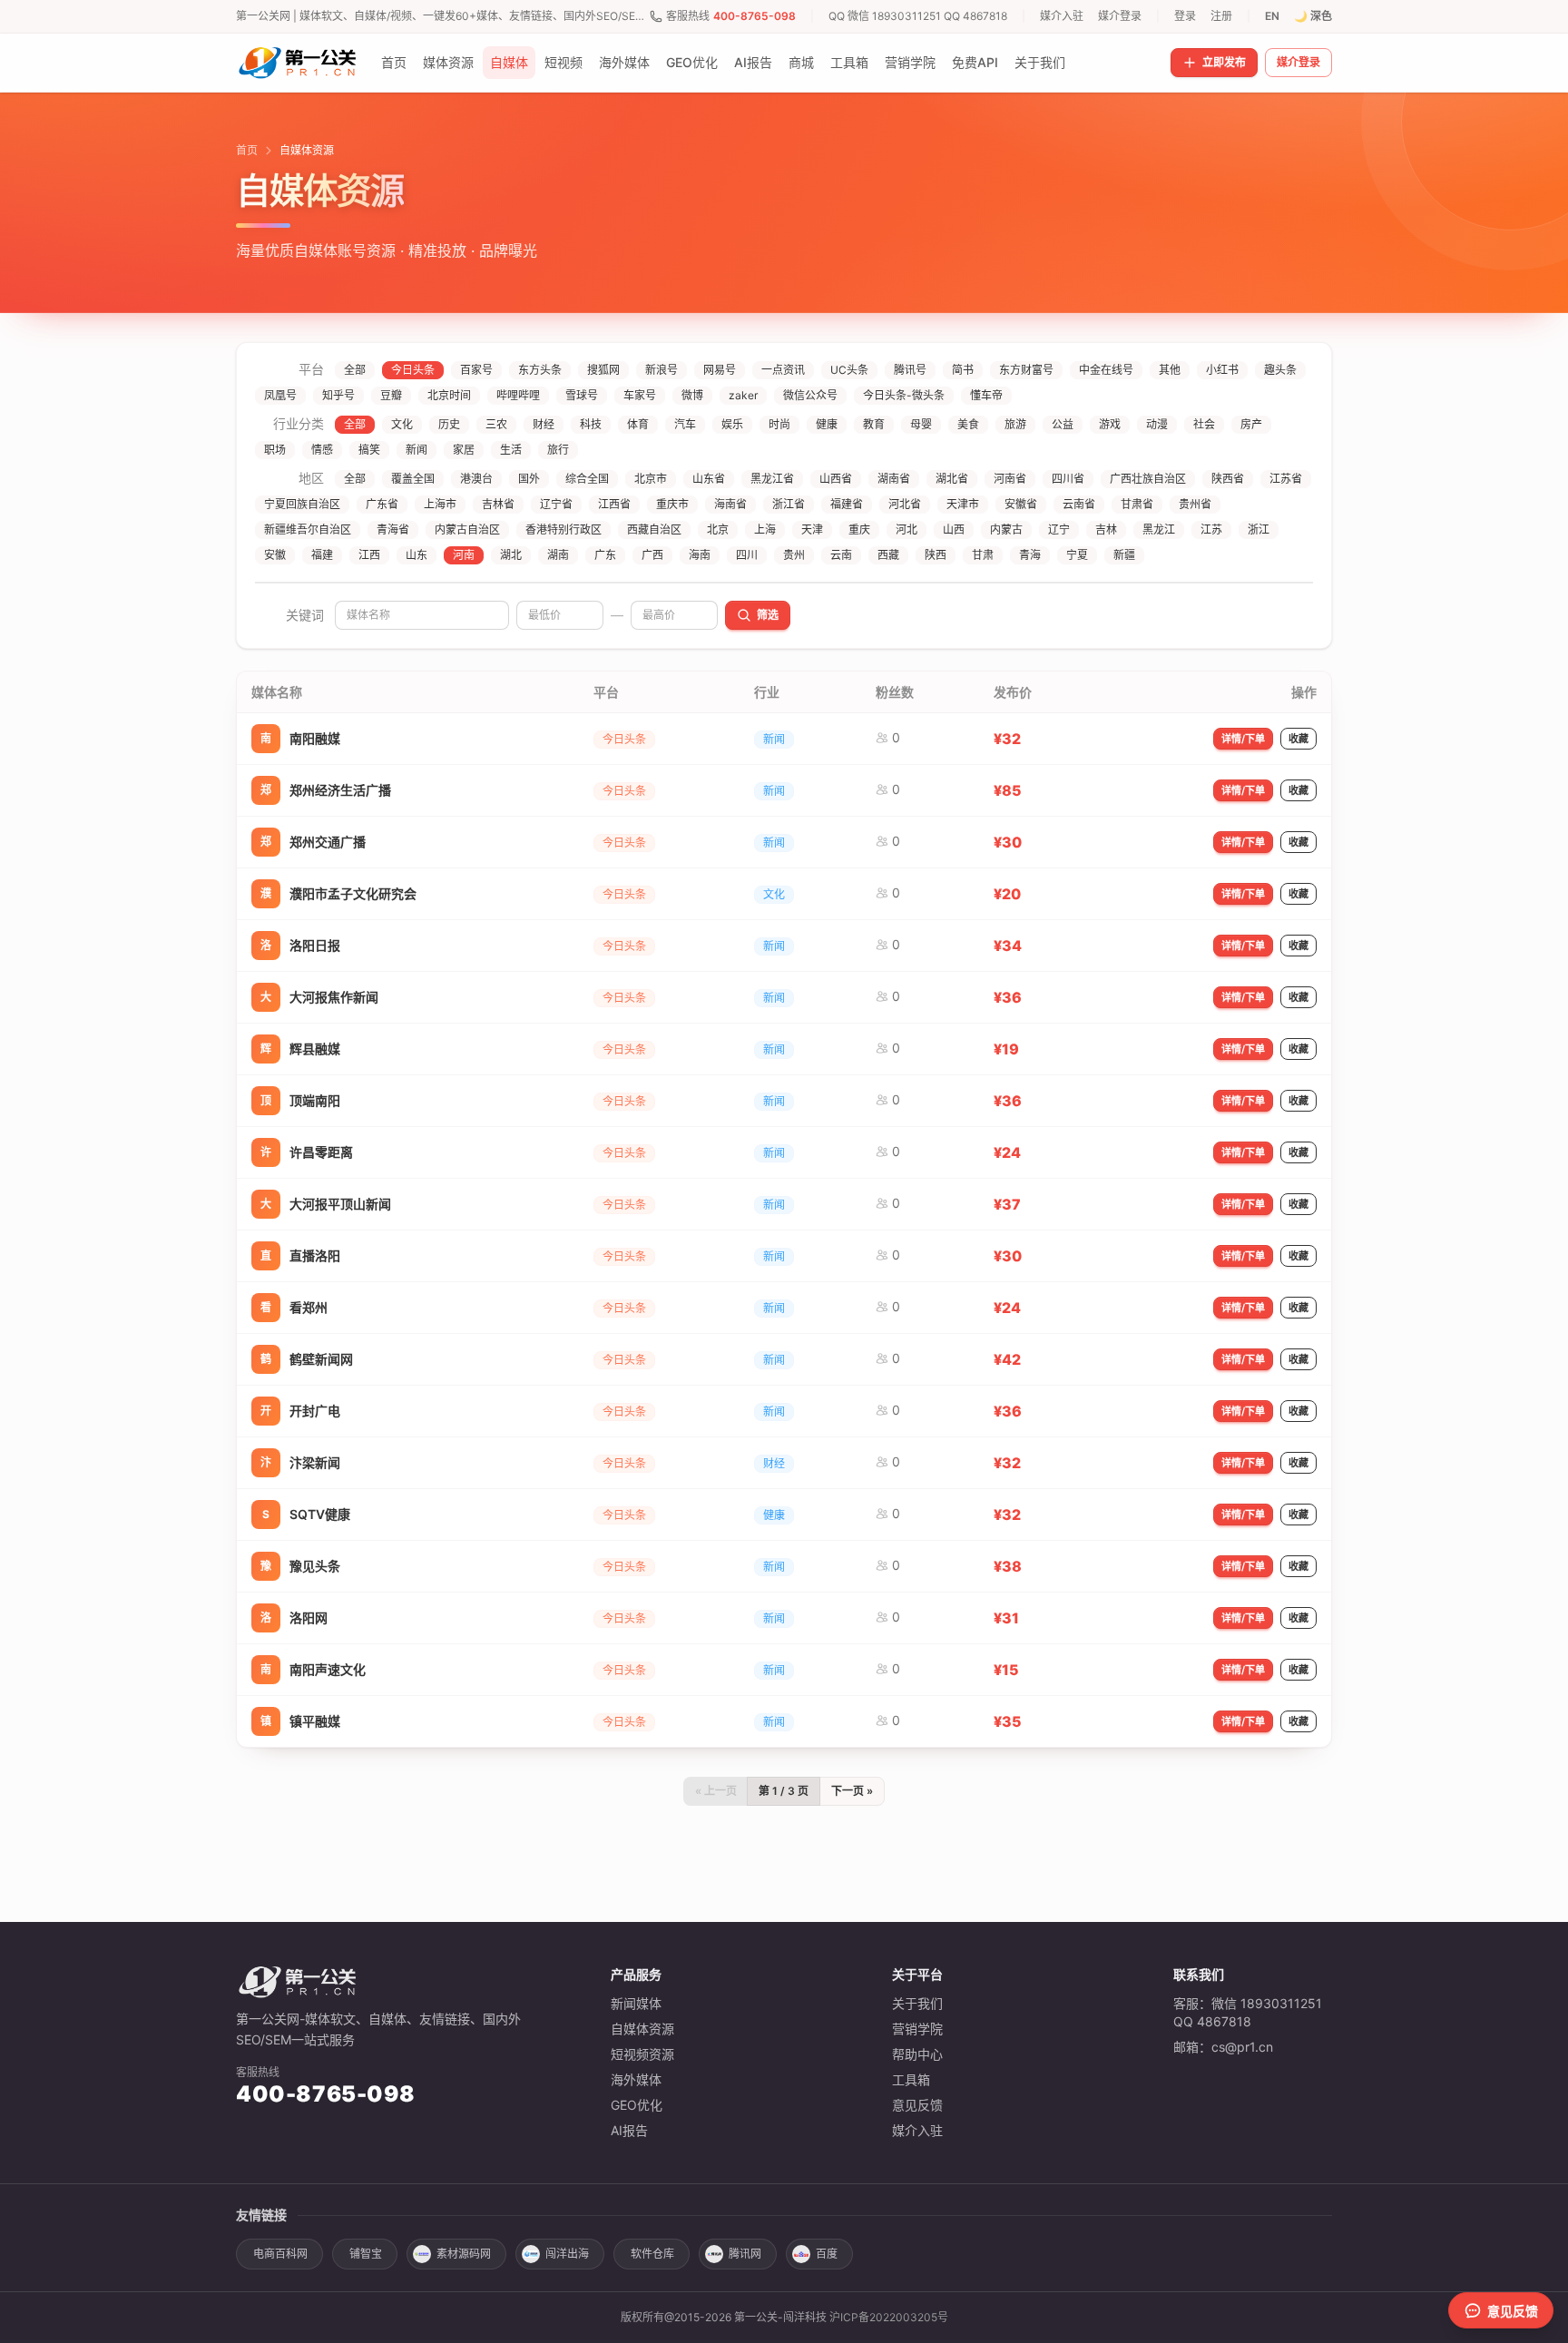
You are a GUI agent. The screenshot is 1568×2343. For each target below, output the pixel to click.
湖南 (558, 555)
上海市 (440, 504)
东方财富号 (1026, 370)
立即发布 (1224, 62)
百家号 (476, 370)
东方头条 (540, 370)
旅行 (558, 450)
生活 (511, 450)
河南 (464, 555)
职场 (275, 450)
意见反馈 (917, 2105)
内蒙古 (1006, 529)
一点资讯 (783, 370)
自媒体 (509, 62)
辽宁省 (556, 504)
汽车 (685, 424)
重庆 (859, 529)
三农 (496, 424)
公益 (1063, 424)
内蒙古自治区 (467, 529)
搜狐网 (603, 370)
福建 (322, 555)
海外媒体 (624, 62)
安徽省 (1021, 504)
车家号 (640, 395)
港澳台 (476, 479)
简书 (963, 370)
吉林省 (498, 504)
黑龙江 (1159, 529)
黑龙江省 (772, 479)
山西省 (836, 479)
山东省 (709, 479)
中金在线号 (1106, 370)
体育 (638, 424)
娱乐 (732, 424)
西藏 (888, 555)
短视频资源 (642, 2054)
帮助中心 (917, 2054)
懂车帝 (986, 395)
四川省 (1068, 479)
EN (1272, 16)
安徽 (275, 555)
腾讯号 (910, 370)
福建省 (847, 504)
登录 (1185, 16)
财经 (544, 424)
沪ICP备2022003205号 (889, 2317)
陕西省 (1228, 479)
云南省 (1079, 504)
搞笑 (369, 450)
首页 (394, 62)
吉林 (1106, 529)
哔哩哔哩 (518, 395)
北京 (718, 529)
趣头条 (1280, 370)
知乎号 (338, 395)
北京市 (651, 479)
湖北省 (952, 479)
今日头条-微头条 (904, 395)
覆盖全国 (413, 479)
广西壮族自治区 (1148, 479)
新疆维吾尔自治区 (308, 529)
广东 (605, 555)
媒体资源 (448, 62)
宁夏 (1077, 555)
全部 (355, 370)
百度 (827, 2254)
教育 (874, 424)
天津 (812, 529)
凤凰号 (280, 395)
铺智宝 (366, 2254)
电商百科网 (280, 2254)
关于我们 (1040, 62)
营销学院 (910, 62)
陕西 (936, 555)
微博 (692, 395)
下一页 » (852, 1791)
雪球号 (582, 395)
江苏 (1211, 529)
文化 (402, 424)
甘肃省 (1137, 504)
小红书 (1222, 370)
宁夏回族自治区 (302, 504)
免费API (975, 62)
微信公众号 (810, 395)
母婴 (921, 424)
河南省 (1010, 479)
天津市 (963, 504)
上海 (765, 529)
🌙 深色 (1313, 16)
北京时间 (449, 395)
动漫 (1157, 424)
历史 (449, 424)
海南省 (730, 504)
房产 (1251, 424)
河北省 (905, 504)
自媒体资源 (642, 2029)
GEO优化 (692, 62)
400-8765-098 (755, 16)
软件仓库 (652, 2254)
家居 (464, 450)
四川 (747, 555)
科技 (591, 424)
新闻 (416, 450)
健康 (827, 424)
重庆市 (672, 504)
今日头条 (413, 370)
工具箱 (849, 62)
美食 (968, 424)
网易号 (720, 370)
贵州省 (1195, 504)
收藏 (1298, 739)
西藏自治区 (654, 529)
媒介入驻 (1062, 16)
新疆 (1124, 555)
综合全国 (587, 479)
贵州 (794, 555)
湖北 (511, 555)
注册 (1221, 16)
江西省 (614, 504)
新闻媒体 (636, 2003)
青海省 (393, 529)
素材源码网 (464, 2254)
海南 (700, 555)
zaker (743, 395)
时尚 (779, 424)
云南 (841, 555)
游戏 (1110, 424)
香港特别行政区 (563, 529)
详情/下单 (1243, 739)
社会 (1204, 424)
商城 (801, 62)
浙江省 (789, 504)
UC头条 (849, 370)
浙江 (1259, 529)
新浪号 (661, 370)
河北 (906, 529)
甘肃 (983, 555)
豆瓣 (391, 395)
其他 (1170, 370)
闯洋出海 (567, 2254)
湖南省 (894, 479)
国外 (529, 479)
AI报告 (753, 62)
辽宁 (1059, 529)
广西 (652, 555)
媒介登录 (1120, 16)
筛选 (768, 615)
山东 (416, 555)
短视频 (563, 62)
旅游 (1015, 424)
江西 (369, 555)
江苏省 (1286, 479)
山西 (954, 529)
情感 (322, 450)
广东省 (382, 504)
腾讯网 (745, 2254)
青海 (1030, 555)
